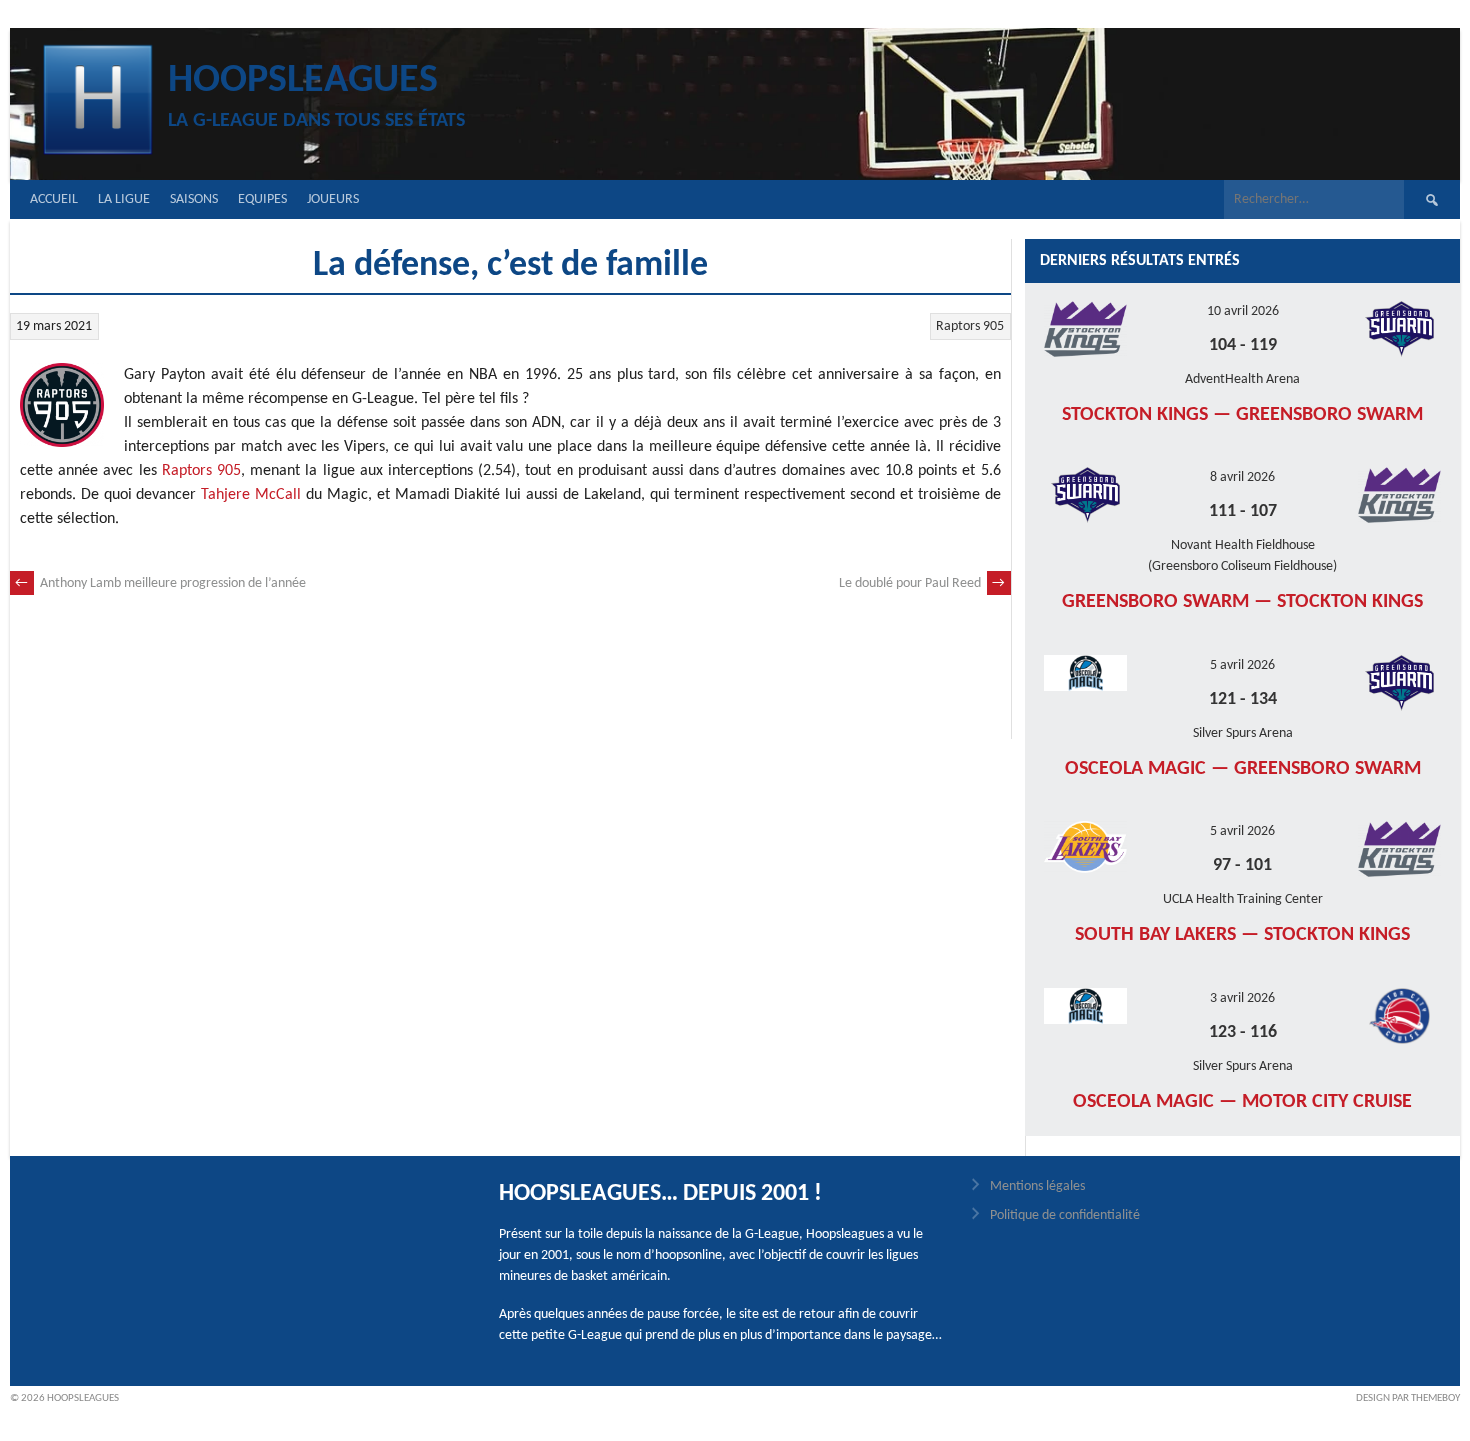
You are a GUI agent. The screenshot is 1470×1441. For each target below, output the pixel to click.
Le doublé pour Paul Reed (922, 583)
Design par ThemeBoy (1408, 1398)
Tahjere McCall (251, 495)
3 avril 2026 (1242, 998)
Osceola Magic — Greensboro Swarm (1243, 769)
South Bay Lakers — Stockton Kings (1242, 935)
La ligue (124, 199)
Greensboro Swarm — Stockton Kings (1242, 602)
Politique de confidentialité (1065, 1215)
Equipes (262, 199)
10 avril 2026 (1243, 311)
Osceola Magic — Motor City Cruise (1242, 1102)
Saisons (194, 199)
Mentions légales (1037, 1186)
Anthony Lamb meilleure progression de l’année (160, 583)
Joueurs (333, 199)
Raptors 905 (970, 326)
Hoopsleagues (303, 81)
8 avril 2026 (1242, 477)
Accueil (54, 199)
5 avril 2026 (1242, 665)
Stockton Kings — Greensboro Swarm (1242, 415)
